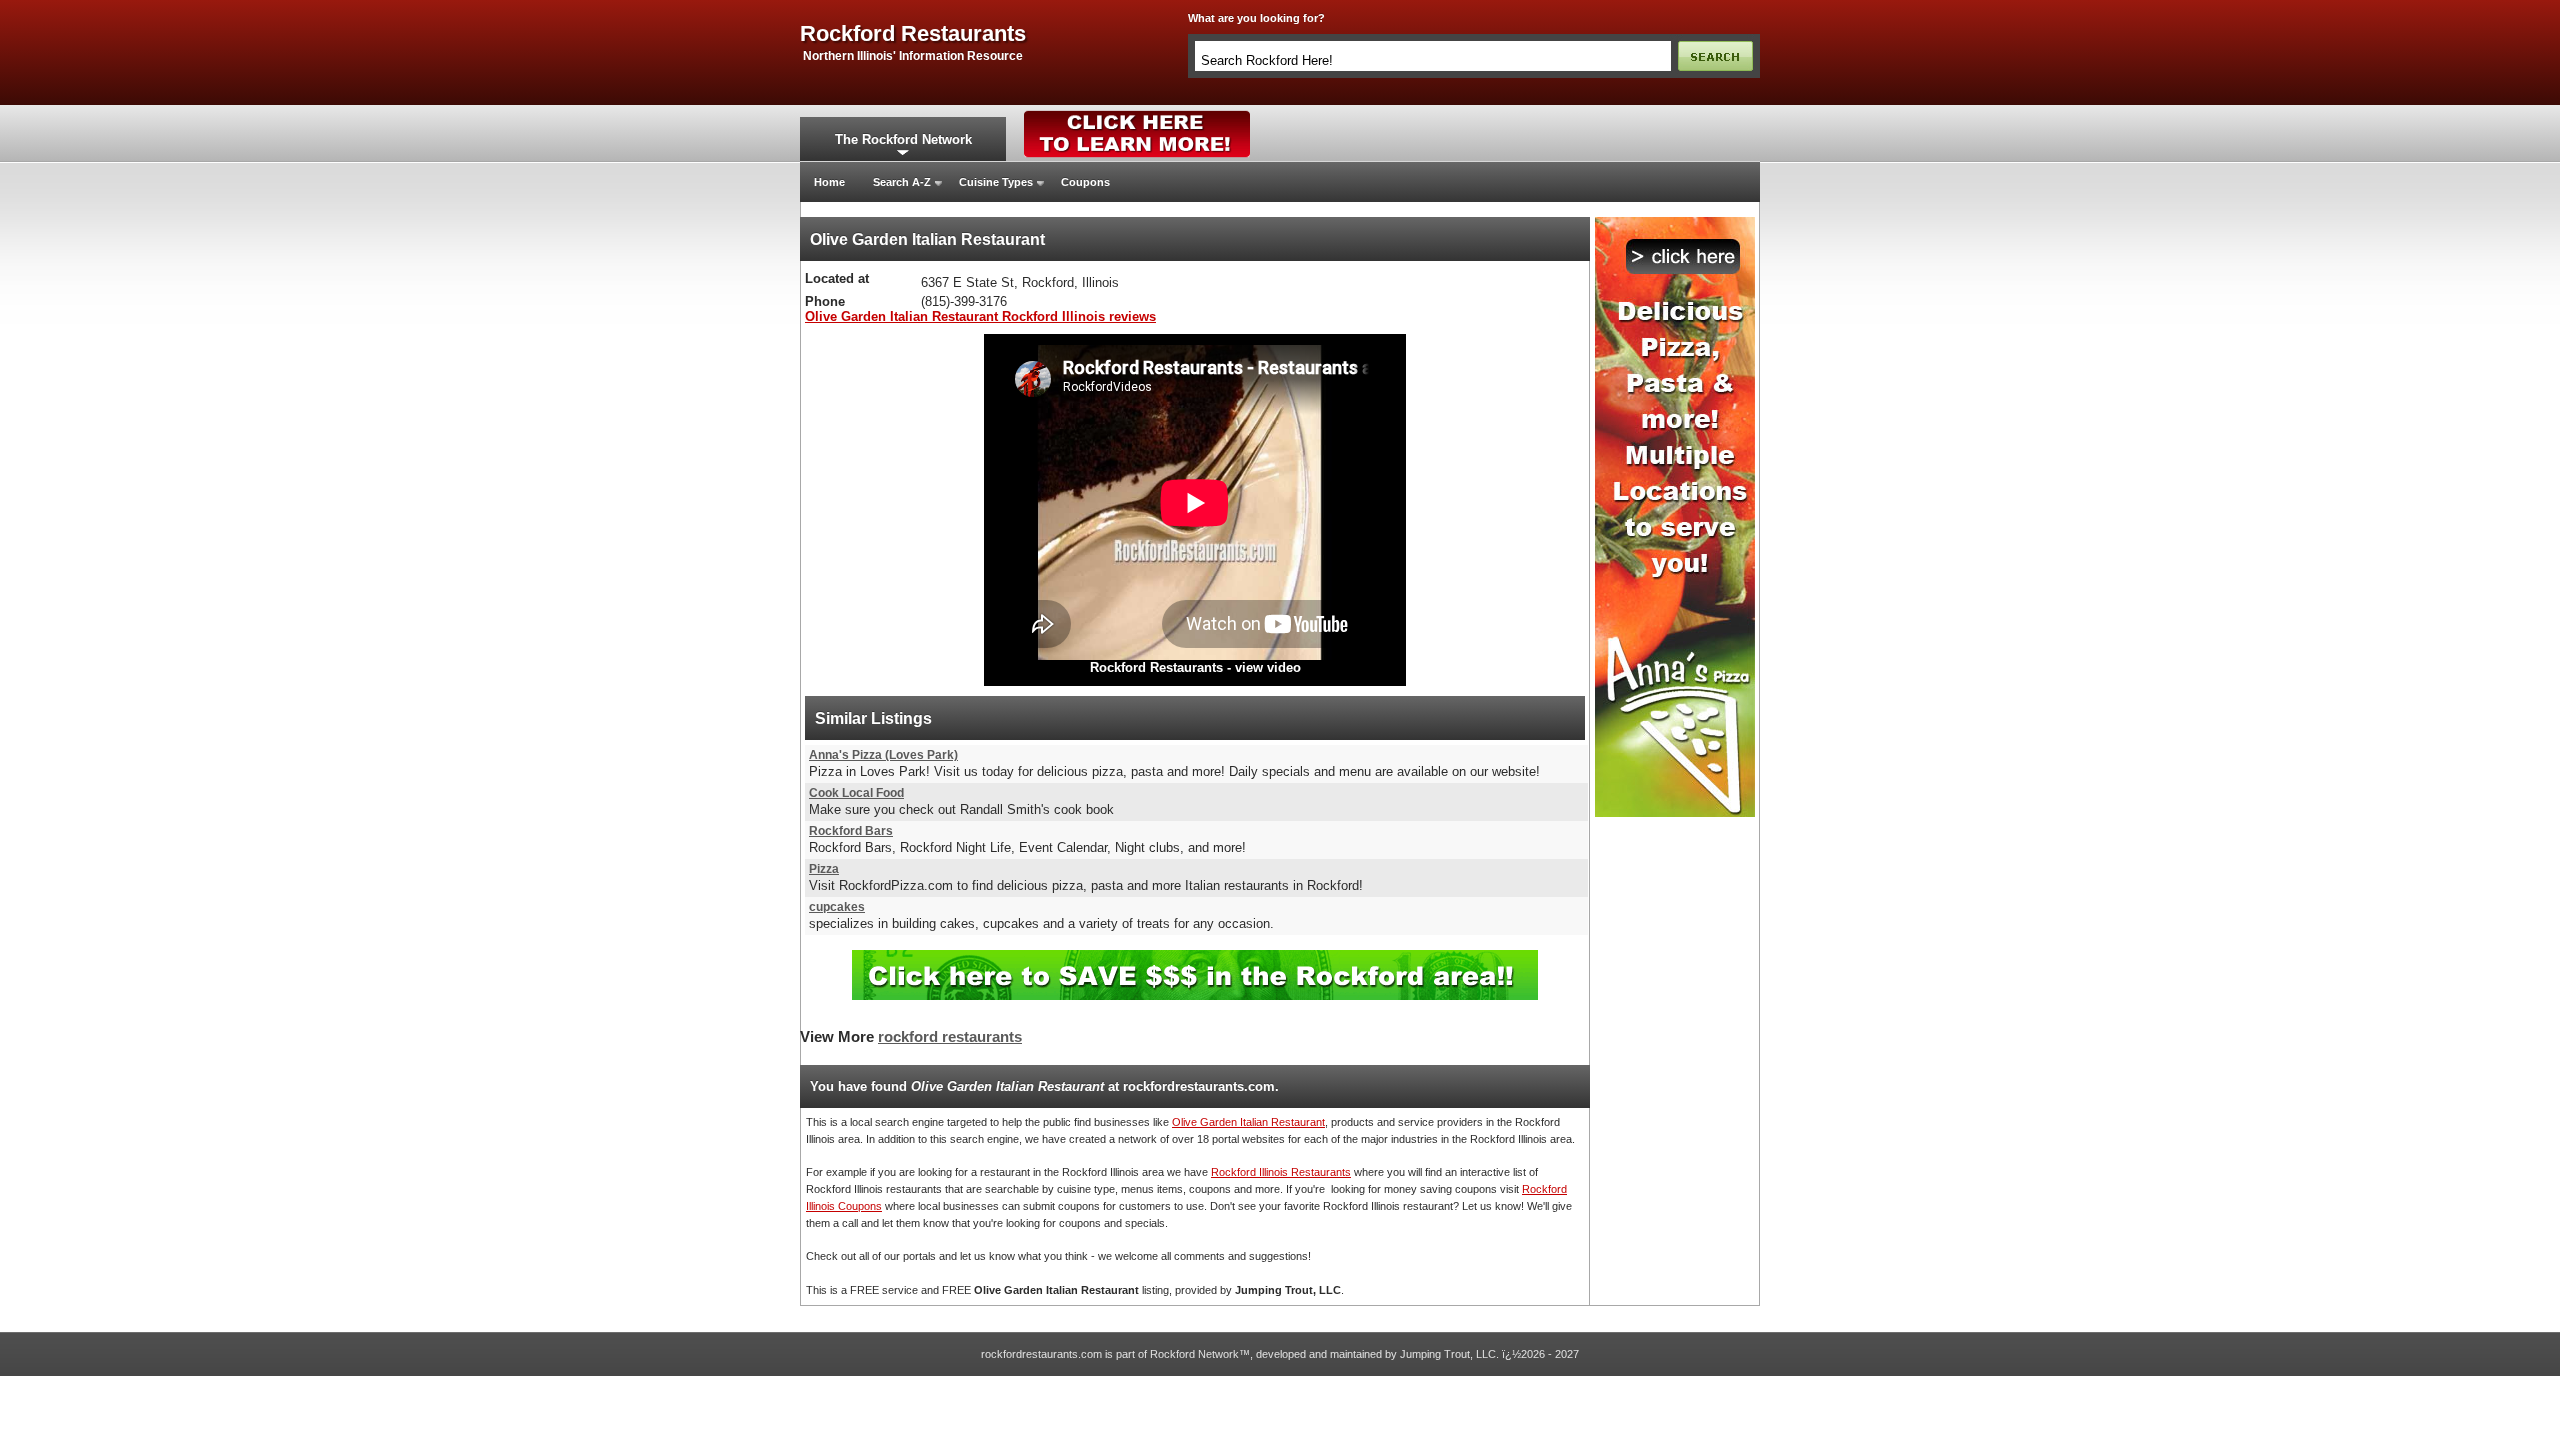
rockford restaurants (913, 34)
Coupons (1085, 182)
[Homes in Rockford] (1137, 115)
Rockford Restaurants (1156, 667)
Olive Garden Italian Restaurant (1248, 1122)
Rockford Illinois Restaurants (1281, 1172)
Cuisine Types (996, 182)
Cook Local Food (856, 793)
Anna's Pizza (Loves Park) (883, 755)
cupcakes (837, 907)
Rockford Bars (851, 831)
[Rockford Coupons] (1195, 957)
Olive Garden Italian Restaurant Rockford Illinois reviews (980, 316)
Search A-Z (902, 182)
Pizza (824, 869)
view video (1268, 667)
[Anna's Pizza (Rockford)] (1675, 223)
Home (829, 182)
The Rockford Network (903, 139)
